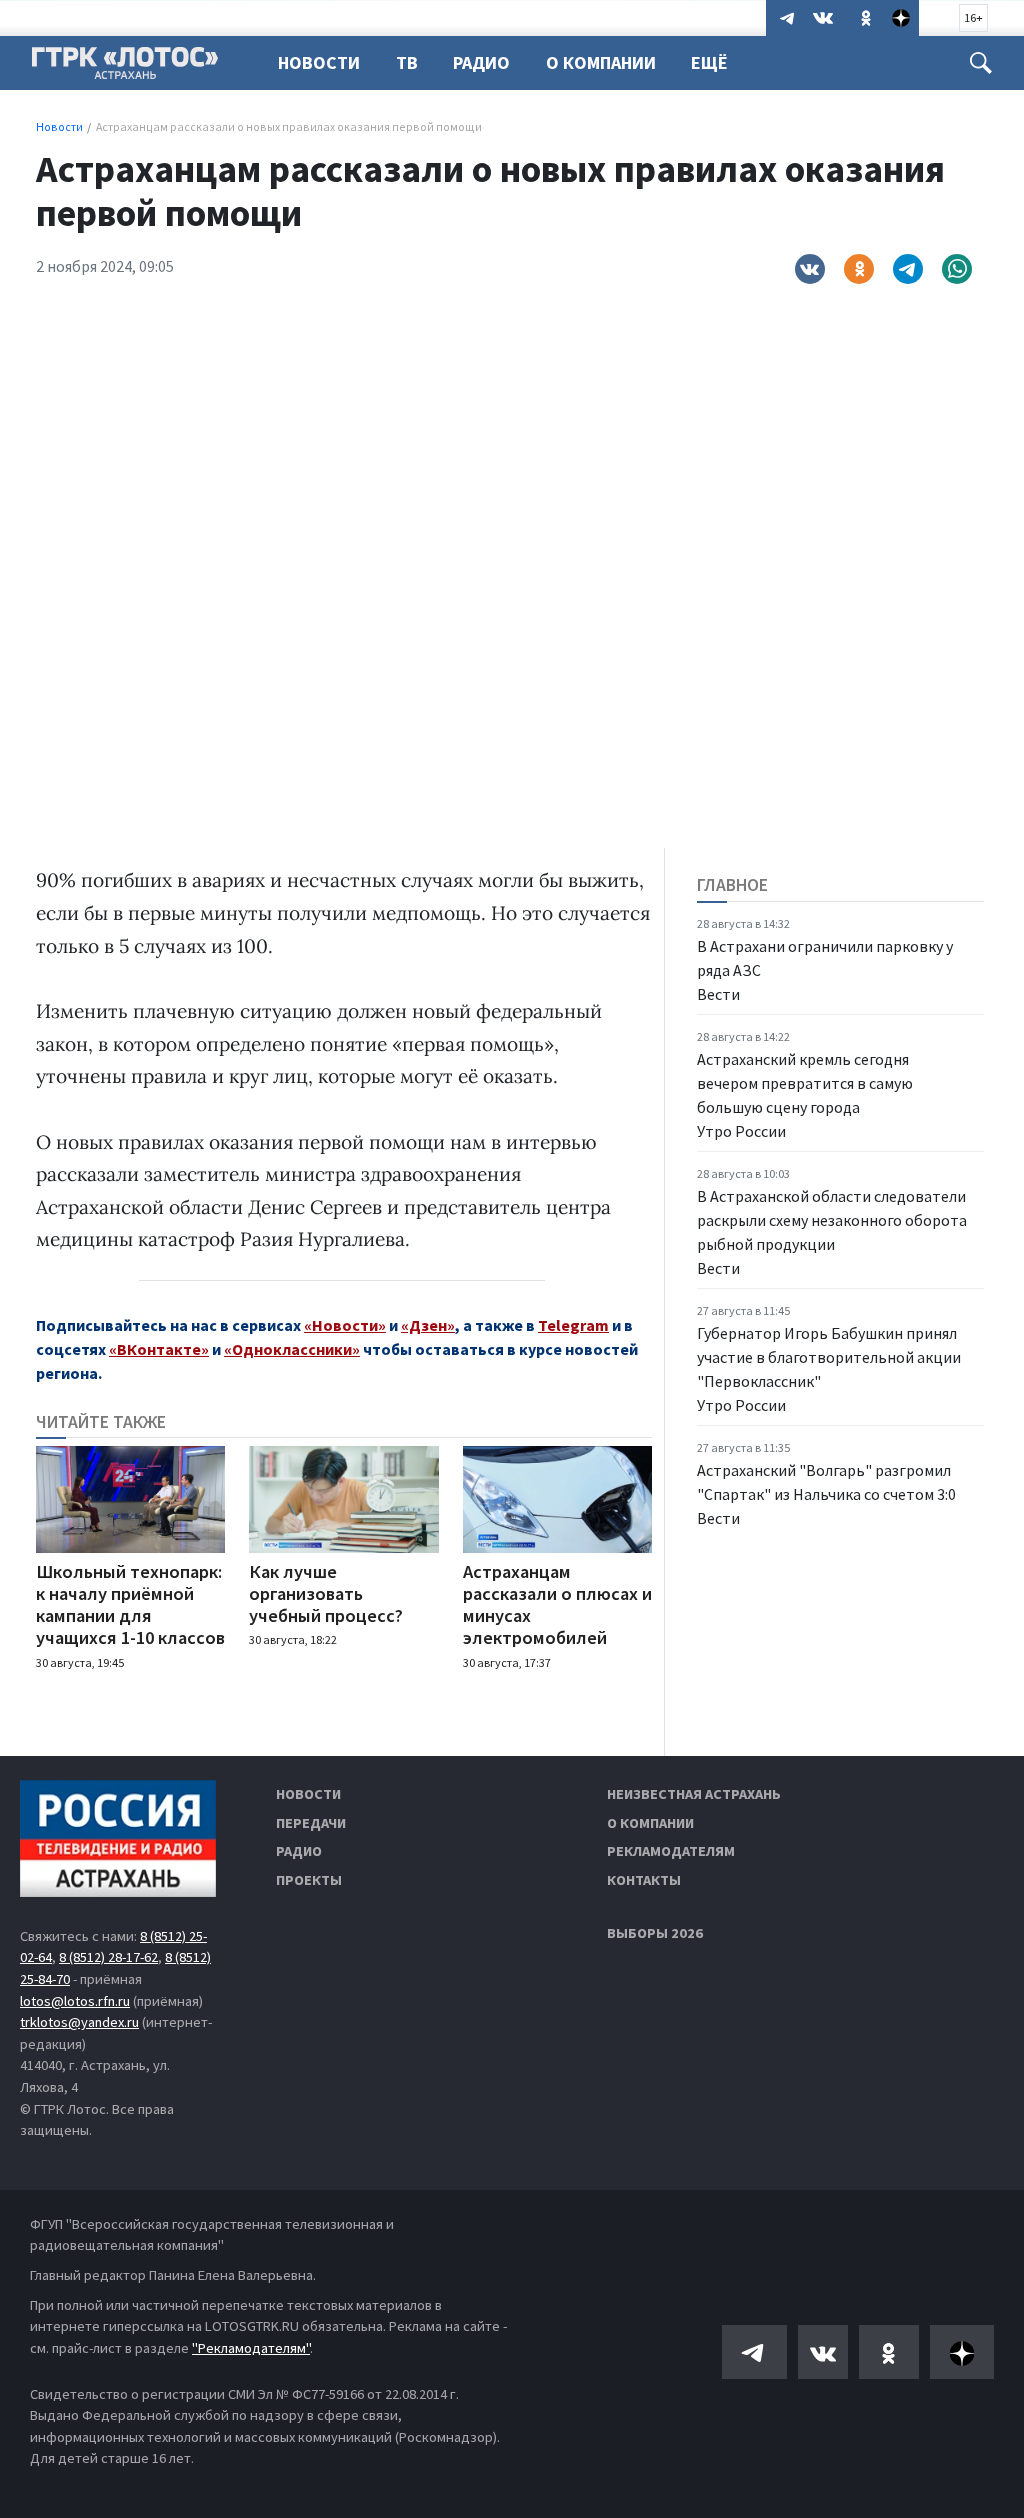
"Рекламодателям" (251, 2348)
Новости (319, 62)
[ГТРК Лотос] (125, 68)
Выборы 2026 (655, 1933)
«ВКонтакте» (159, 1349)
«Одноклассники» (292, 1349)
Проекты (309, 1880)
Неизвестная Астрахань (694, 1794)
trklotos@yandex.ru (79, 2022)
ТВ (407, 62)
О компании (650, 1823)
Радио (481, 62)
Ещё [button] (709, 62)
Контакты (644, 1880)
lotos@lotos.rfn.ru (75, 2001)
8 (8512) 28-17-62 (108, 1957)
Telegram (573, 1325)
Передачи (311, 1823)
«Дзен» (428, 1325)
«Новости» (345, 1325)
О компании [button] (601, 62)
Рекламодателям (671, 1851)
